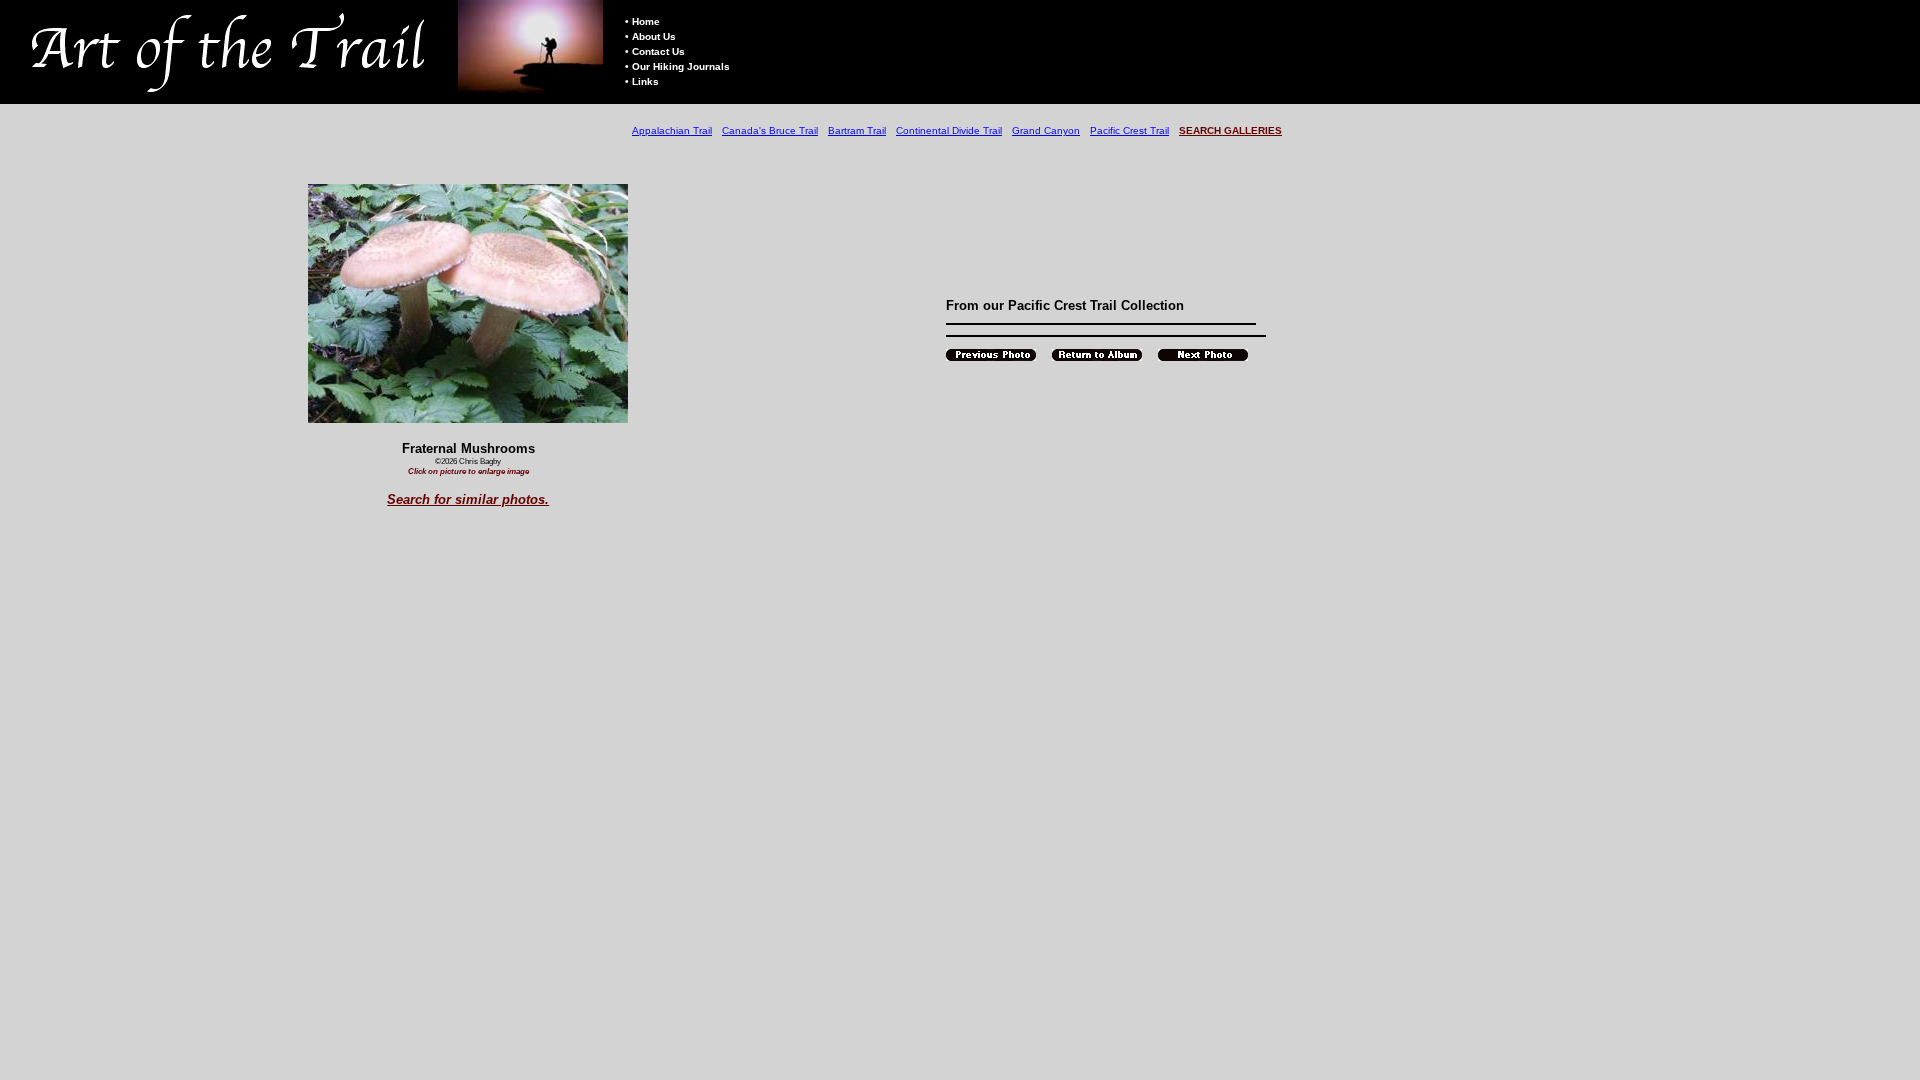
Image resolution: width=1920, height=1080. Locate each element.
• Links (642, 81)
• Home (642, 21)
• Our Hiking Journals (677, 66)
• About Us (650, 36)
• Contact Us (655, 51)
